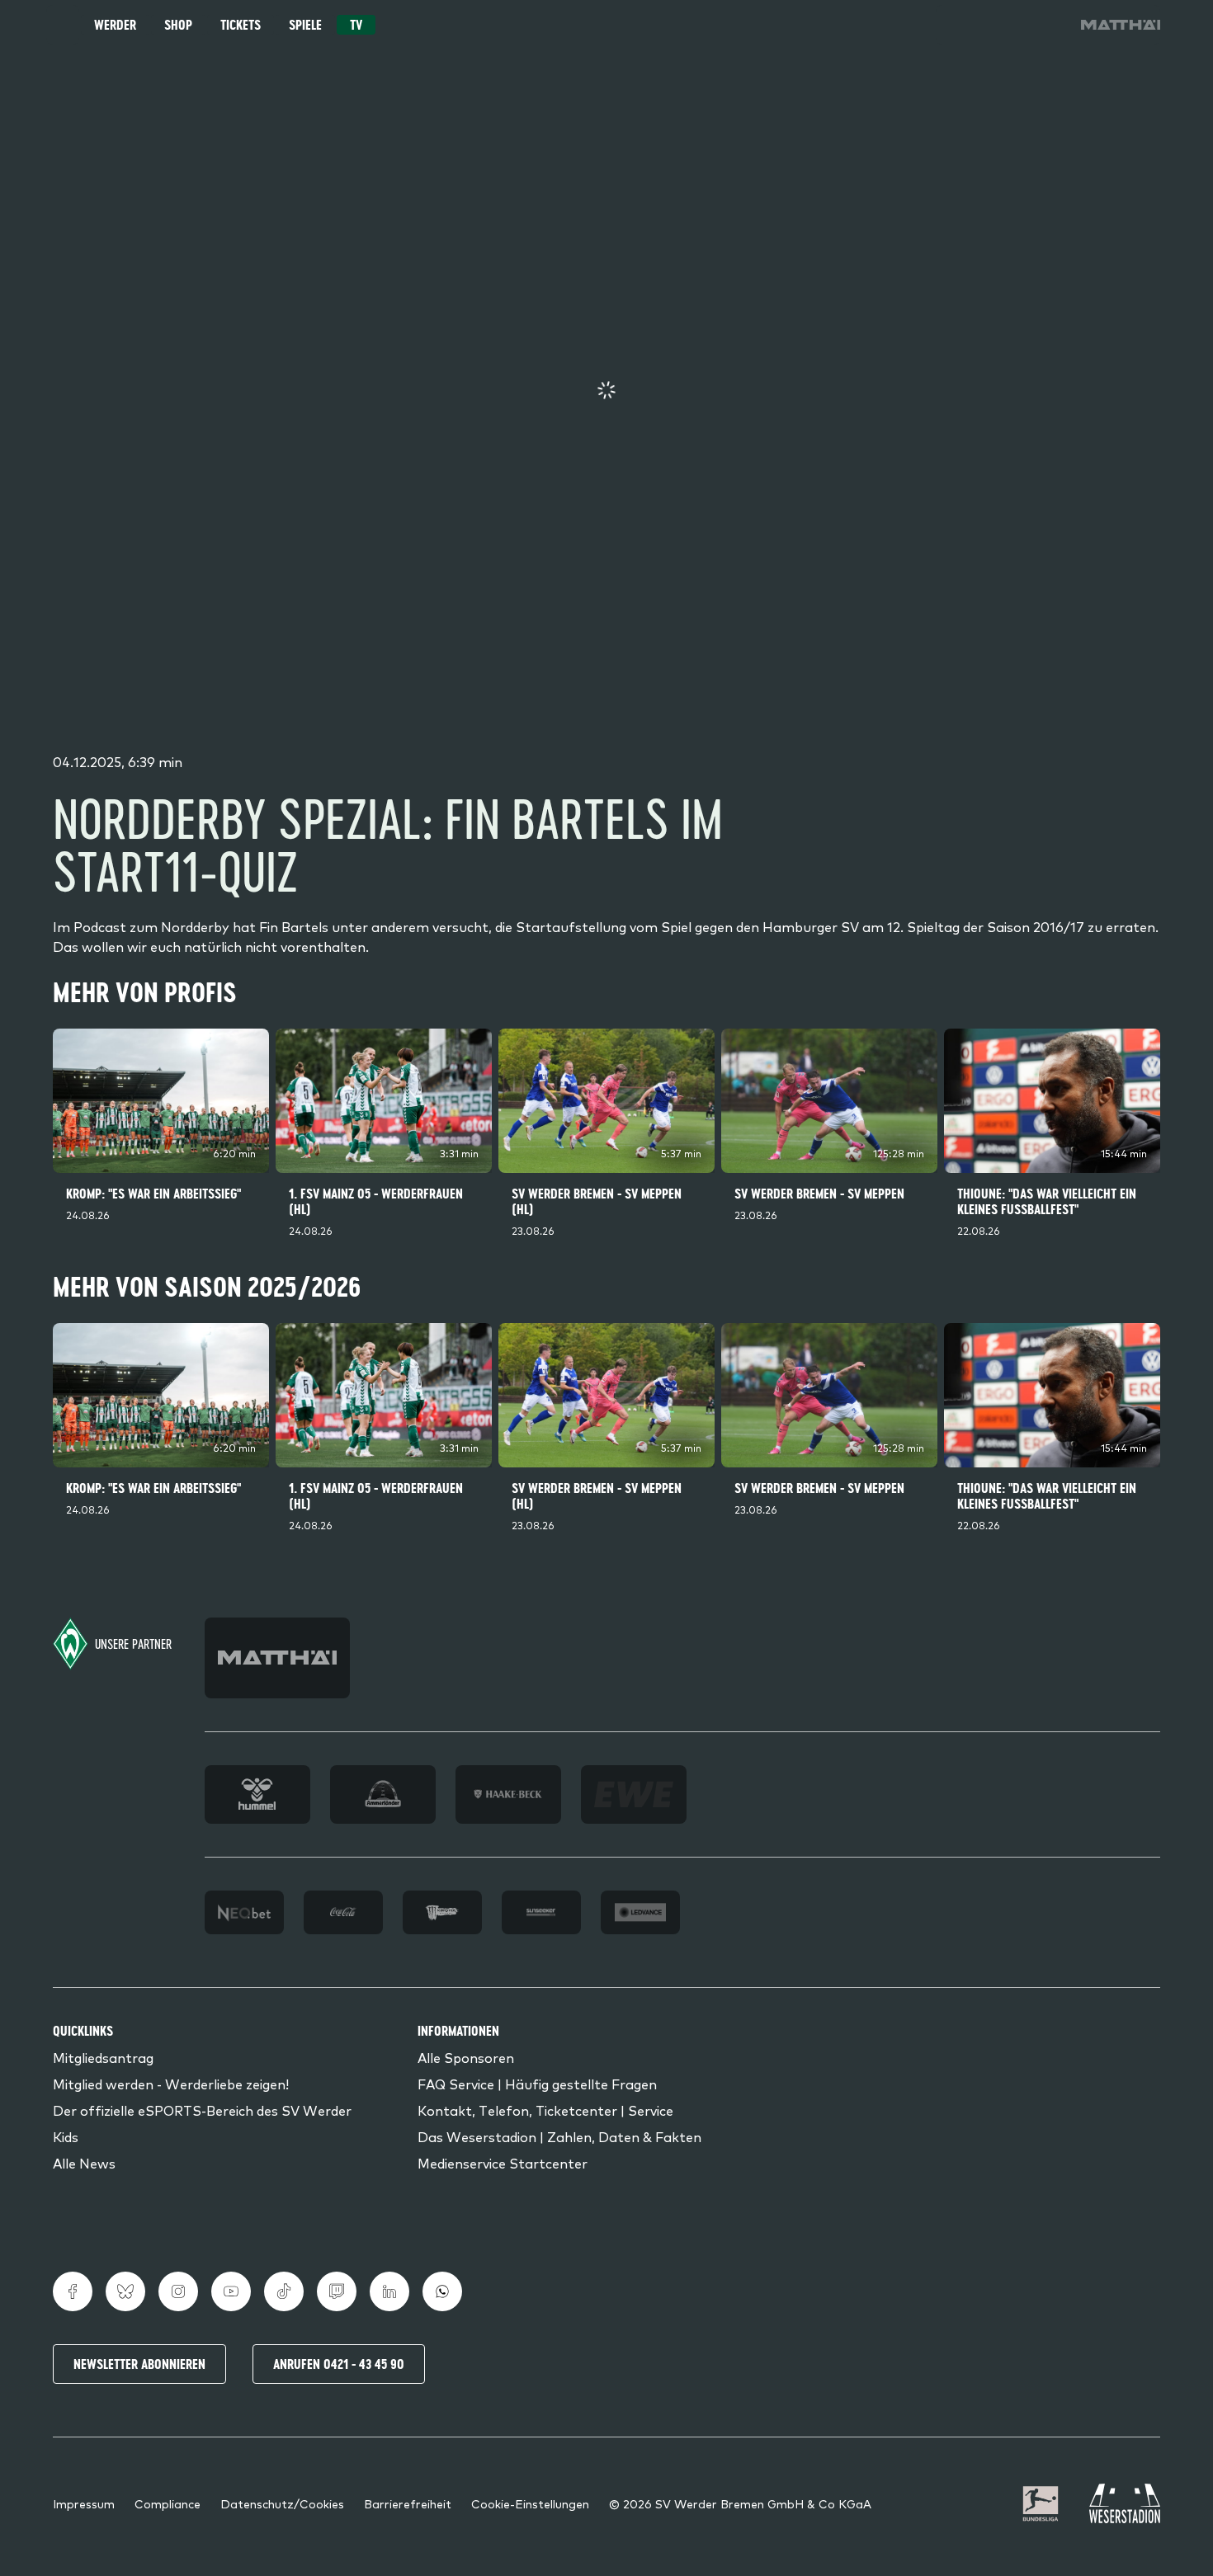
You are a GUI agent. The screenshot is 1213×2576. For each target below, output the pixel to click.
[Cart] (1002, 25)
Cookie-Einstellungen (530, 2503)
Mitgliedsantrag (103, 2057)
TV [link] (356, 25)
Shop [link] (178, 25)
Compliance (168, 2503)
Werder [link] (115, 25)
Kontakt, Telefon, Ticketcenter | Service (545, 2110)
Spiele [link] (305, 25)
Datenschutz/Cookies (282, 2503)
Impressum (84, 2503)
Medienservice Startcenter (503, 2163)
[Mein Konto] (1048, 25)
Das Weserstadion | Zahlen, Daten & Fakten (559, 2136)
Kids (66, 2136)
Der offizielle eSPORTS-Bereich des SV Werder (202, 2110)
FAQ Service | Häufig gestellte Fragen (537, 2084)
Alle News (84, 2163)
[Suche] (956, 25)
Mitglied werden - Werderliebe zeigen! (171, 2084)
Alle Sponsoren (466, 2057)
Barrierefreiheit (408, 2503)
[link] (1121, 25)
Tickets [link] (241, 25)
